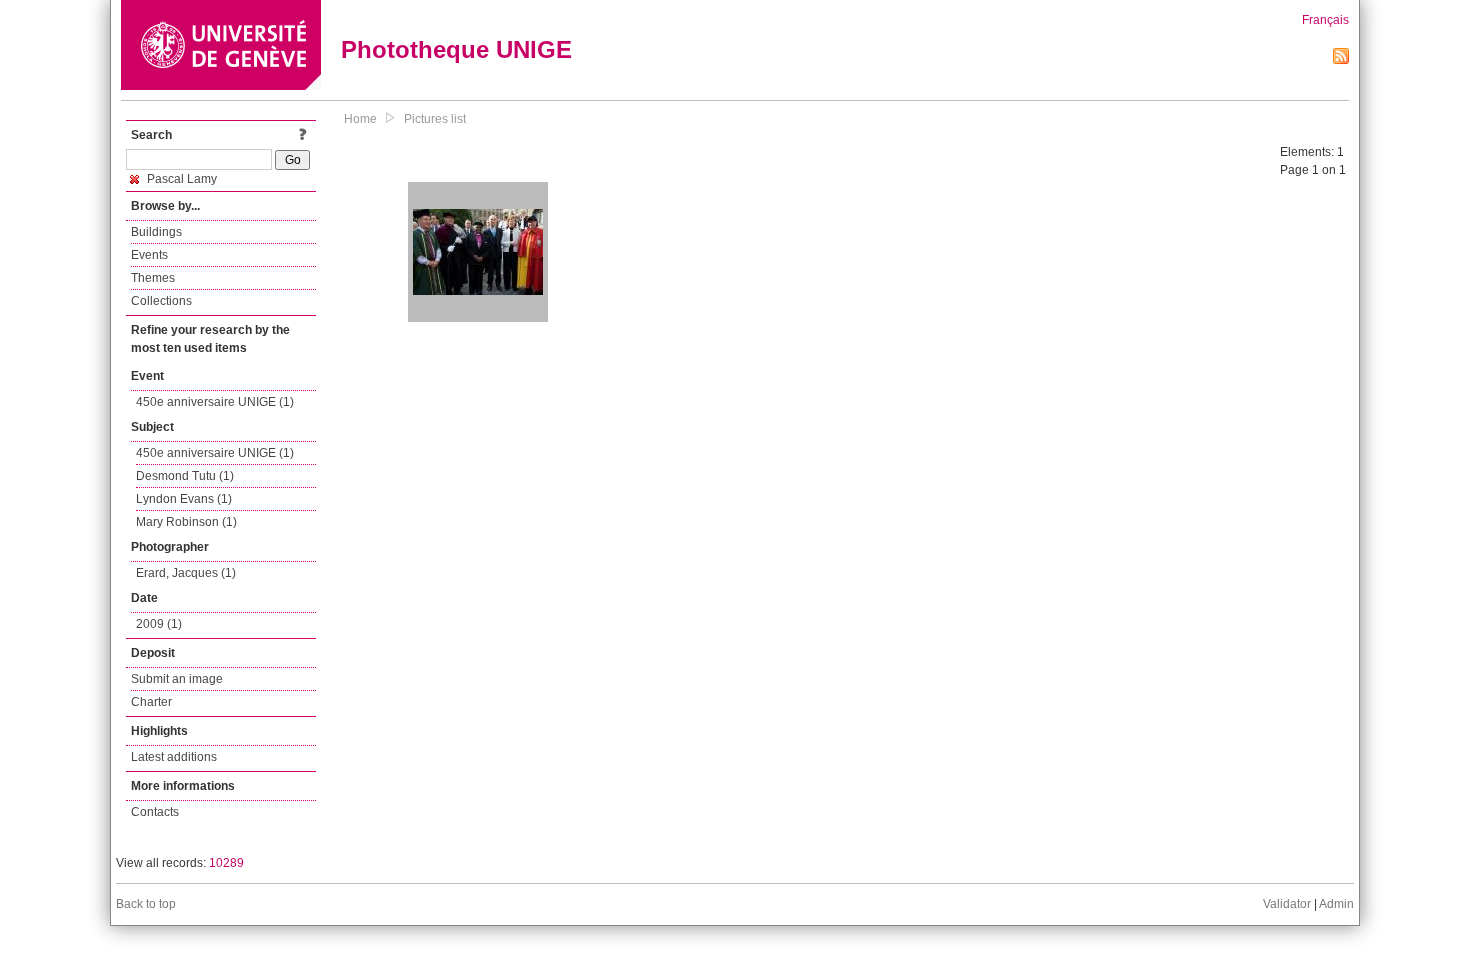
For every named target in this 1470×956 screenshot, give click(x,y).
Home (360, 119)
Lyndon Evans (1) (184, 499)
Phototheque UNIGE (456, 49)
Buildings (156, 232)
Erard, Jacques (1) (186, 573)
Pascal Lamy (180, 179)
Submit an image (177, 679)
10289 (226, 863)
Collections (161, 301)
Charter (151, 702)
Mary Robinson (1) (186, 522)
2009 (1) (159, 624)
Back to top (146, 904)
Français (1325, 20)
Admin (1336, 904)
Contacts (155, 812)
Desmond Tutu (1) (185, 476)
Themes (153, 278)
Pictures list (435, 119)
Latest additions (174, 757)
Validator (1287, 904)
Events (149, 255)
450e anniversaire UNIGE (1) (215, 402)
